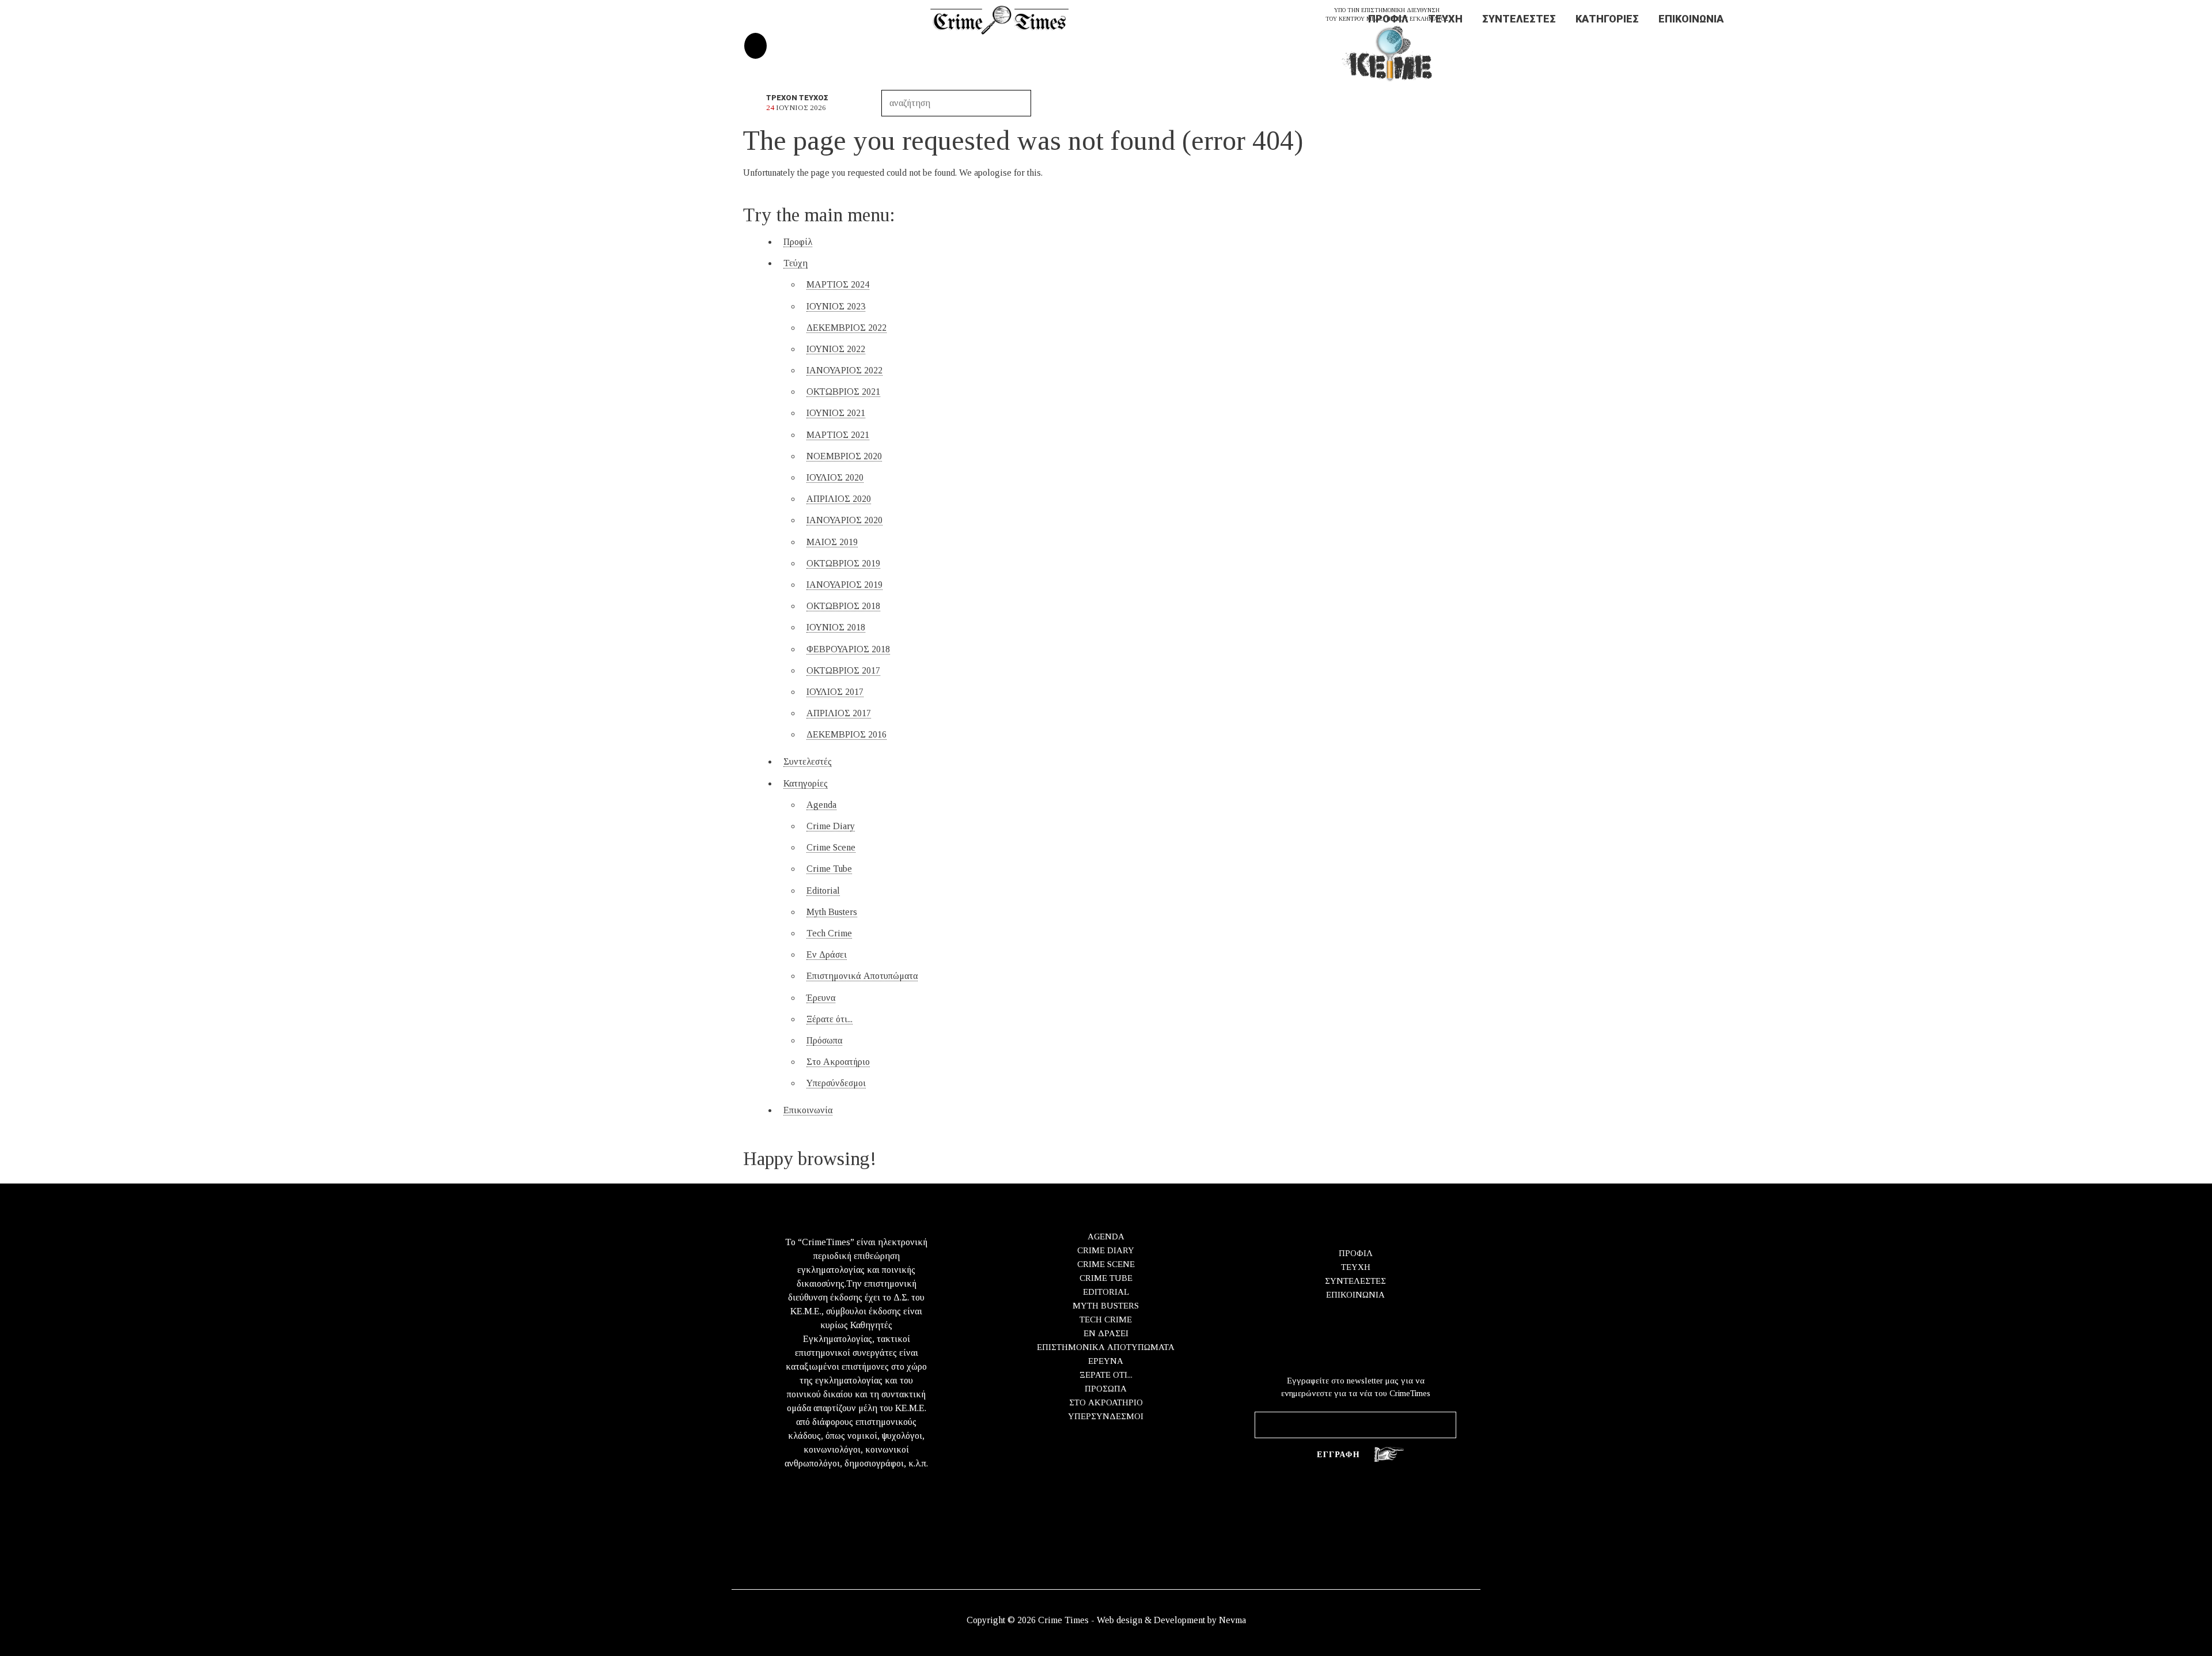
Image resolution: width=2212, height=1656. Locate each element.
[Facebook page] (755, 46)
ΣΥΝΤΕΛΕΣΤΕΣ (1355, 1281)
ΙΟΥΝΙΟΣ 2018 (836, 627)
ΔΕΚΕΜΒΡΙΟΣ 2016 (846, 734)
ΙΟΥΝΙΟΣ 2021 (836, 413)
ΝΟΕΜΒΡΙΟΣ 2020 (844, 456)
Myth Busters (832, 912)
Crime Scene (831, 847)
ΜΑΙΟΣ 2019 (832, 542)
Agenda (821, 805)
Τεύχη (1445, 19)
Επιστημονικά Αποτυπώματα (862, 976)
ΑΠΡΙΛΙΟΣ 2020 (839, 499)
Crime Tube (829, 869)
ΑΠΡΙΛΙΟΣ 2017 (839, 713)
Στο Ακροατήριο (838, 1062)
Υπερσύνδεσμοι (836, 1083)
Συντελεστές (1519, 19)
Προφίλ (1388, 19)
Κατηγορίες (1607, 19)
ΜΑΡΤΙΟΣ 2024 (838, 284)
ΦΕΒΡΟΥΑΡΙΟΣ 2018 (848, 649)
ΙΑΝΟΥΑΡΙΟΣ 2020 (844, 520)
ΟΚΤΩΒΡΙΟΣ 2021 (843, 392)
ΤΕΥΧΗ (1356, 1267)
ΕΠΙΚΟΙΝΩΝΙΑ (1355, 1295)
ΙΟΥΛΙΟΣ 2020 (835, 477)
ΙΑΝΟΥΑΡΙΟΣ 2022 (844, 370)
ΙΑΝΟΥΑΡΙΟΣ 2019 (844, 585)
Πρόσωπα (824, 1040)
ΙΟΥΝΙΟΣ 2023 (836, 306)
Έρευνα (821, 998)
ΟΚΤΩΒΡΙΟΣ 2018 (843, 606)
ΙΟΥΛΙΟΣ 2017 (835, 692)
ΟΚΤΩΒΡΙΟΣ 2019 (843, 563)
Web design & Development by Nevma (1171, 1620)
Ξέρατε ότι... (829, 1019)
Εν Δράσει (827, 954)
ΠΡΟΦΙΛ (1356, 1253)
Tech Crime (829, 933)
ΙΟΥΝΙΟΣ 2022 (836, 349)
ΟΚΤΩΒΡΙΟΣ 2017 (843, 670)
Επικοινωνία (1691, 19)
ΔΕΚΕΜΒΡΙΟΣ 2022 (846, 328)
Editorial (823, 891)
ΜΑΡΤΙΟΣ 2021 (838, 435)
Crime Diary (831, 826)
